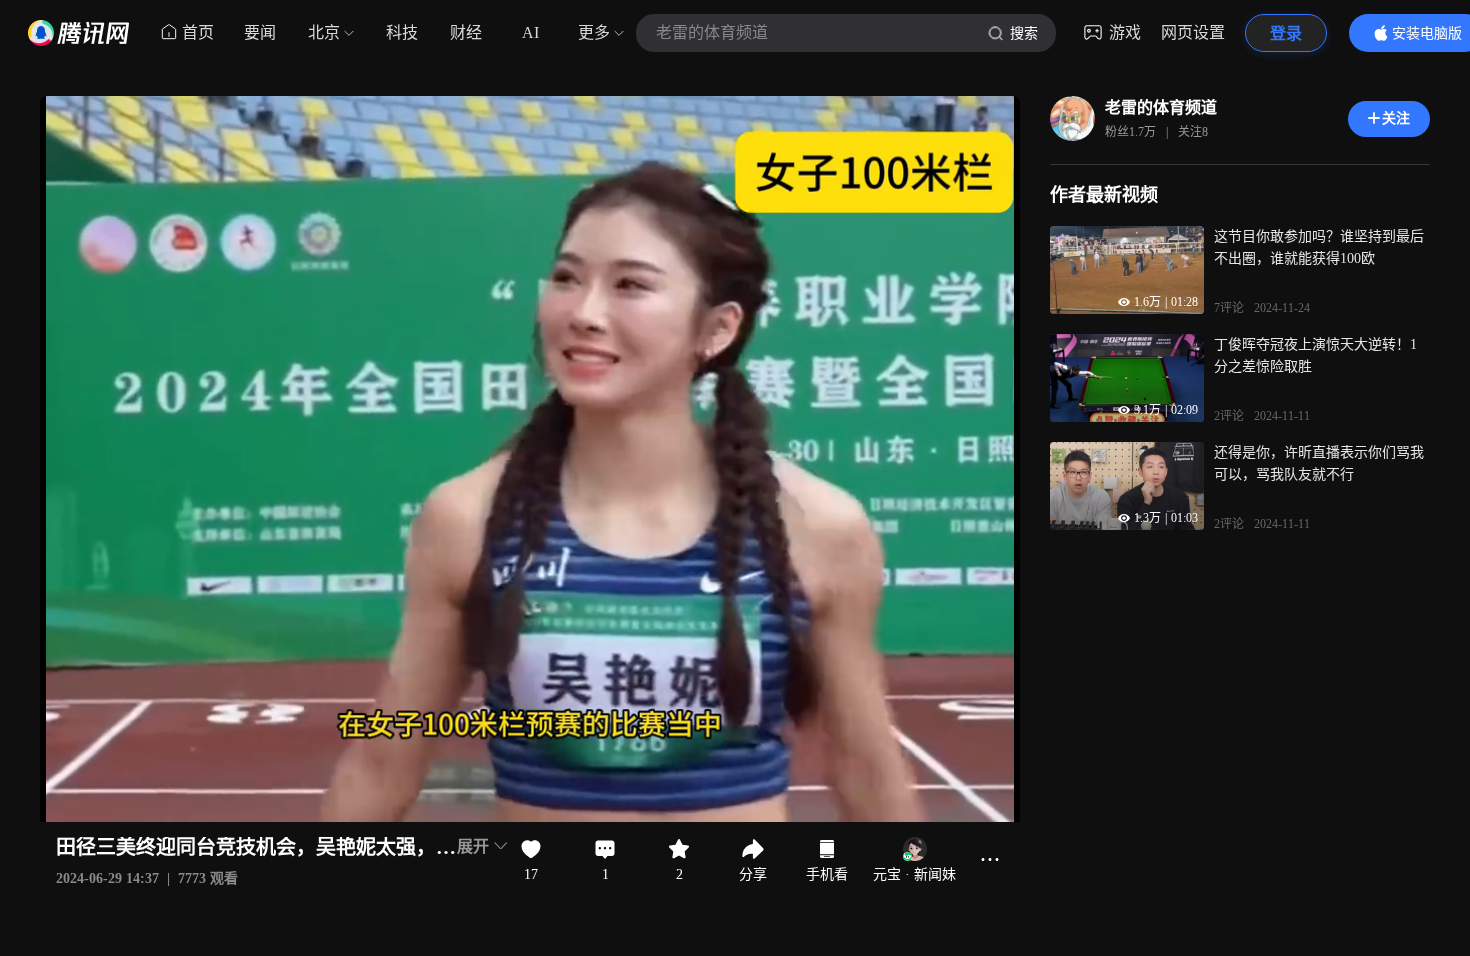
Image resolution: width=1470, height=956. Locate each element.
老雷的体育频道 (1161, 107)
